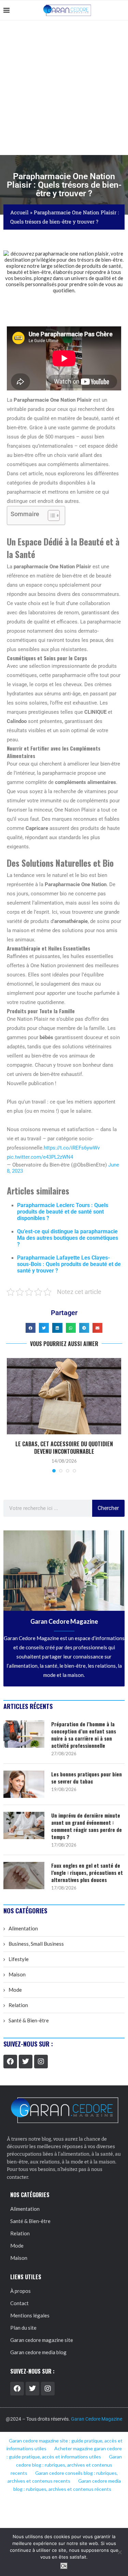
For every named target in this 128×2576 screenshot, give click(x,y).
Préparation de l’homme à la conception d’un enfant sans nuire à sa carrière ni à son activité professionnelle (84, 1735)
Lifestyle (19, 1959)
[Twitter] (26, 2062)
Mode (15, 1990)
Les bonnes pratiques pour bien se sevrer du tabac (87, 1778)
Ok (64, 2566)
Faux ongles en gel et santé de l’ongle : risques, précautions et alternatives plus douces (87, 1873)
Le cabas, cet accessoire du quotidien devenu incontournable (64, 1448)
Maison (17, 1974)
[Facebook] (10, 2062)
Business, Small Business (36, 1944)
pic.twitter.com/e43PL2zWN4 (40, 1157)
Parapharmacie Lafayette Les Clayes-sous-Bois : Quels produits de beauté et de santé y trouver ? (69, 1264)
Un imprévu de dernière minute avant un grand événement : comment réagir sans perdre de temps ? (87, 1826)
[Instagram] (41, 2062)
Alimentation (23, 1928)
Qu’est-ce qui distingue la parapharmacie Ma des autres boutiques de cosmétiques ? (68, 1238)
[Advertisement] (64, 88)
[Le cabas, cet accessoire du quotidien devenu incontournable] (64, 1396)
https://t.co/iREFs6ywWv (72, 1148)
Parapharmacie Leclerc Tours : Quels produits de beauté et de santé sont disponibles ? (63, 1212)
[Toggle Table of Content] (50, 515)
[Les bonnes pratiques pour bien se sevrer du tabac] (24, 1784)
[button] (31, 1328)
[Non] (119, 2552)
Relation (18, 2005)
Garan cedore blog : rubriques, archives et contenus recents (66, 2465)
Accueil (19, 212)
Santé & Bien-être (29, 2020)
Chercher (108, 1508)
